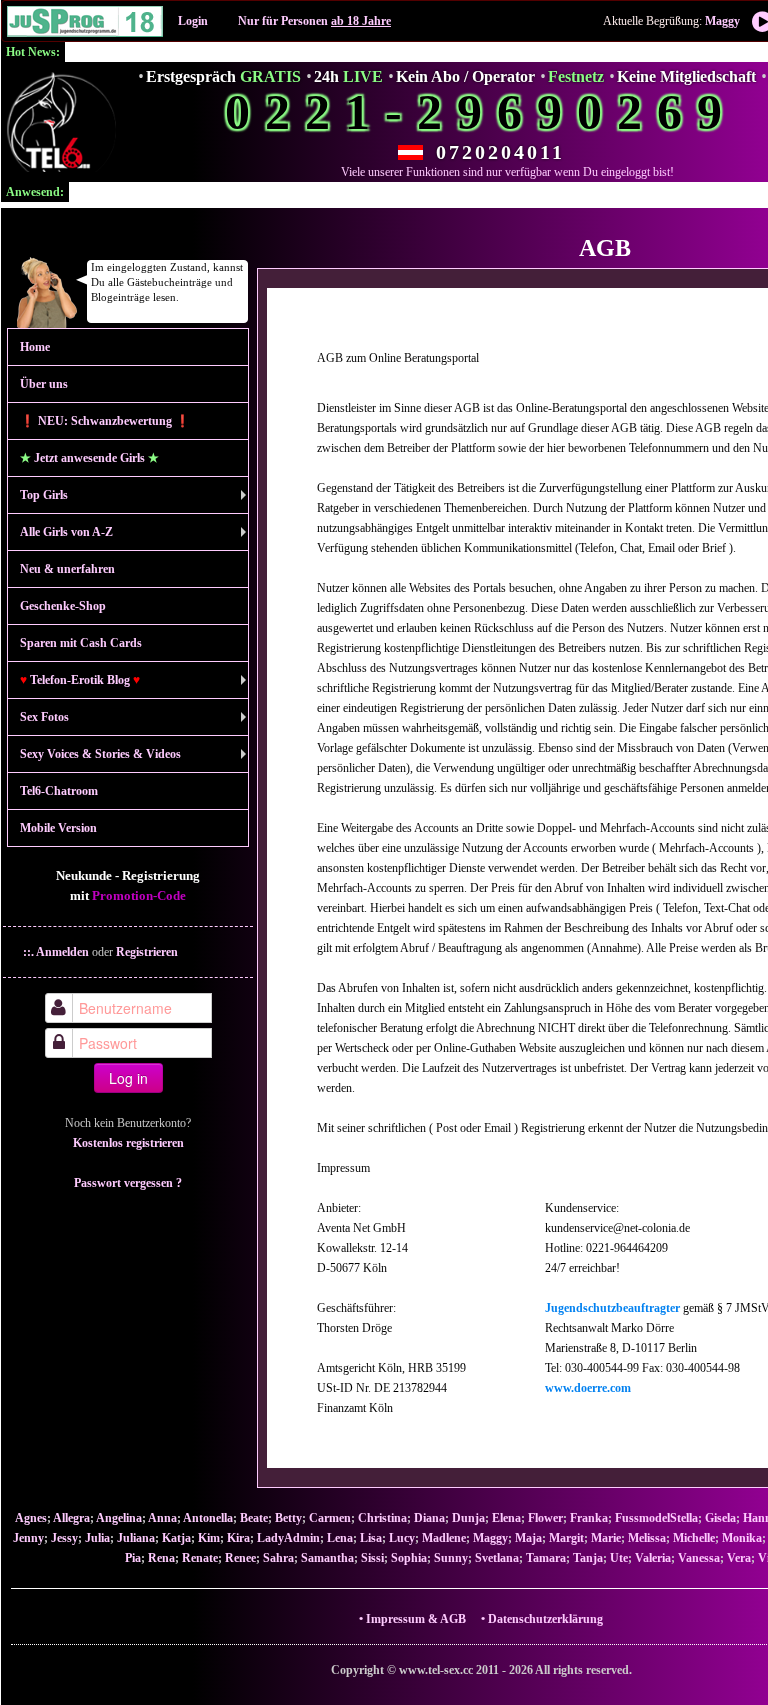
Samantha (327, 1558)
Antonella (208, 1518)
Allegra (71, 1518)
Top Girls (44, 495)
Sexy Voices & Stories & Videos (100, 754)
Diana (429, 1518)
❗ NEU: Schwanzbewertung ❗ (105, 421)
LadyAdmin (288, 1538)
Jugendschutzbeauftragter (612, 1308)
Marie (606, 1538)
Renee (240, 1558)
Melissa (647, 1538)
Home (35, 347)
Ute (619, 1558)
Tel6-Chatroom (59, 791)
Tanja (588, 1558)
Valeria (653, 1558)
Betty (288, 1518)
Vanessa (699, 1558)
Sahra (278, 1558)
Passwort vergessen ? (128, 1183)
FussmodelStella (656, 1518)
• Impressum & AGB (418, 1619)
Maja (528, 1538)
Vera (739, 1558)
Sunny (451, 1558)
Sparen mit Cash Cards (81, 643)
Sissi (372, 1558)
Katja (176, 1538)
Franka (589, 1518)
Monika (742, 1538)
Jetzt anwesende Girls (89, 458)
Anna (162, 1518)
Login (193, 21)
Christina (382, 1518)
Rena (161, 1558)
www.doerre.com (588, 1388)
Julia (97, 1538)
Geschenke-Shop (63, 606)
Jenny (28, 1538)
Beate (254, 1518)
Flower (545, 1518)
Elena (506, 1518)
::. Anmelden (56, 952)
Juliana (136, 1538)
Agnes (31, 1518)
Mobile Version (58, 828)
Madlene (444, 1538)
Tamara (546, 1558)
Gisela (720, 1518)
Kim (209, 1538)
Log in (128, 1078)
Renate (200, 1558)
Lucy (402, 1538)
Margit (566, 1538)
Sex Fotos (44, 717)
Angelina (119, 1518)
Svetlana (497, 1558)
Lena (340, 1538)
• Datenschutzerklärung (542, 1619)
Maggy (722, 21)
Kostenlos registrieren (128, 1143)
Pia (133, 1558)
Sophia (409, 1558)
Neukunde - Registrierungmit (128, 885)
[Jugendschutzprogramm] (85, 21)
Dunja (468, 1518)
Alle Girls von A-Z (66, 532)
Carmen (330, 1518)
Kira (238, 1538)
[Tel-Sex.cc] (61, 122)
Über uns (44, 384)
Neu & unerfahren (67, 569)
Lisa (371, 1538)
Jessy (64, 1538)
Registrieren (147, 952)
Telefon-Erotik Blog (80, 680)
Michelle (694, 1538)
